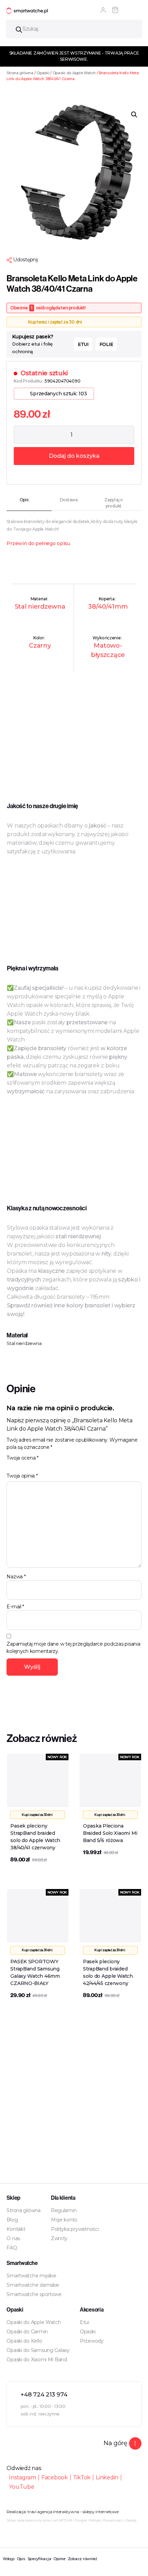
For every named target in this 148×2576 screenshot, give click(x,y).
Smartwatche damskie (33, 2285)
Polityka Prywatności (105, 2520)
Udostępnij (25, 260)
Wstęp (9, 2559)
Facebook (55, 2477)
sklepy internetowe (101, 2512)
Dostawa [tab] (69, 500)
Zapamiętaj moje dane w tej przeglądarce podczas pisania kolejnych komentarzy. (73, 1648)
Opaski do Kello (24, 2341)
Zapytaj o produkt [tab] (114, 503)
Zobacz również (83, 2559)
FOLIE (106, 344)
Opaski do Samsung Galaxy (38, 2350)
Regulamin (64, 2210)
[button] (134, 115)
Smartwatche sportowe (34, 2294)
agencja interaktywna (58, 2512)
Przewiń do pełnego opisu (38, 543)
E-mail (15, 1607)
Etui (84, 2322)
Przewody (92, 2341)
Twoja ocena (23, 1458)
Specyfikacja (39, 2559)
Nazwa (16, 1577)
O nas (13, 2238)
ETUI (83, 344)
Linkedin (107, 2477)
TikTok (82, 2477)
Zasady (131, 2520)
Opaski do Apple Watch (74, 73)
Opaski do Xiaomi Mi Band (37, 2360)
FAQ (12, 2248)
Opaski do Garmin (27, 2332)
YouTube (22, 2487)
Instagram (23, 2477)
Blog (12, 2220)
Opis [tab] (24, 500)
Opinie (59, 2559)
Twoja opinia (22, 1476)
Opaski (43, 73)
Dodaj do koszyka (74, 456)
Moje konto (64, 2220)
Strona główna (20, 73)
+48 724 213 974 (44, 2394)
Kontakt (16, 2229)
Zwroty (59, 2238)
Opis (21, 2559)
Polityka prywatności (75, 2229)
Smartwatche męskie (31, 2276)
